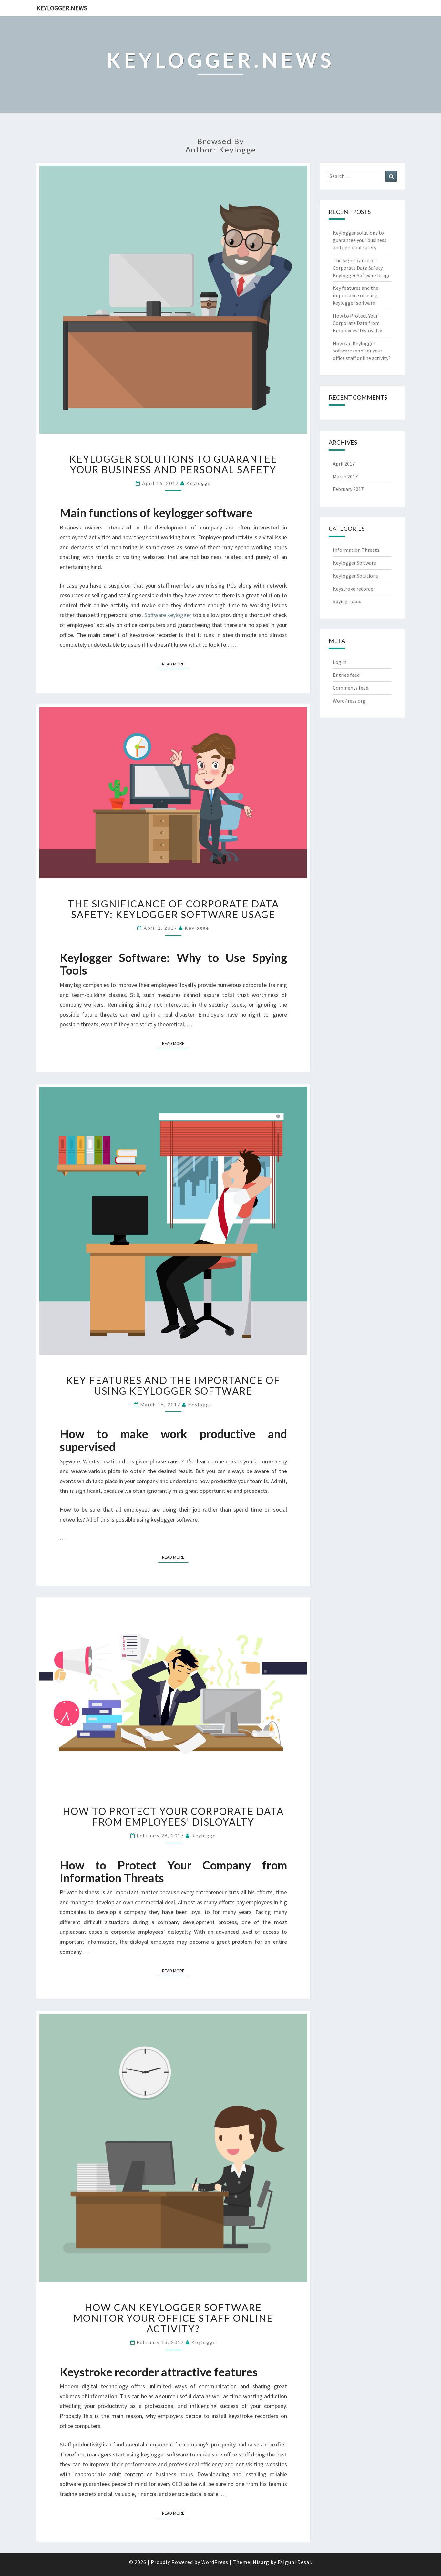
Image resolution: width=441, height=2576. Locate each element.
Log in (340, 662)
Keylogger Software (354, 563)
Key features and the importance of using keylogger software (173, 1385)
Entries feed (346, 675)
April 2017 (344, 464)
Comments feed (351, 688)
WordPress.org (349, 701)
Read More (175, 664)
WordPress (215, 2562)
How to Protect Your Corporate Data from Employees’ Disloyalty (173, 1816)
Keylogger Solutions (355, 576)
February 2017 (348, 489)
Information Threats (356, 550)
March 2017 (345, 476)
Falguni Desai (294, 2562)
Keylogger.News (62, 8)
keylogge (199, 483)
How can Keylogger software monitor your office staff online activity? (173, 2318)
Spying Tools (347, 601)
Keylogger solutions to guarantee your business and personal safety (173, 464)
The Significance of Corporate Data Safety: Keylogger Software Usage (173, 909)
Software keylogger (168, 615)
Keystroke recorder (354, 589)
